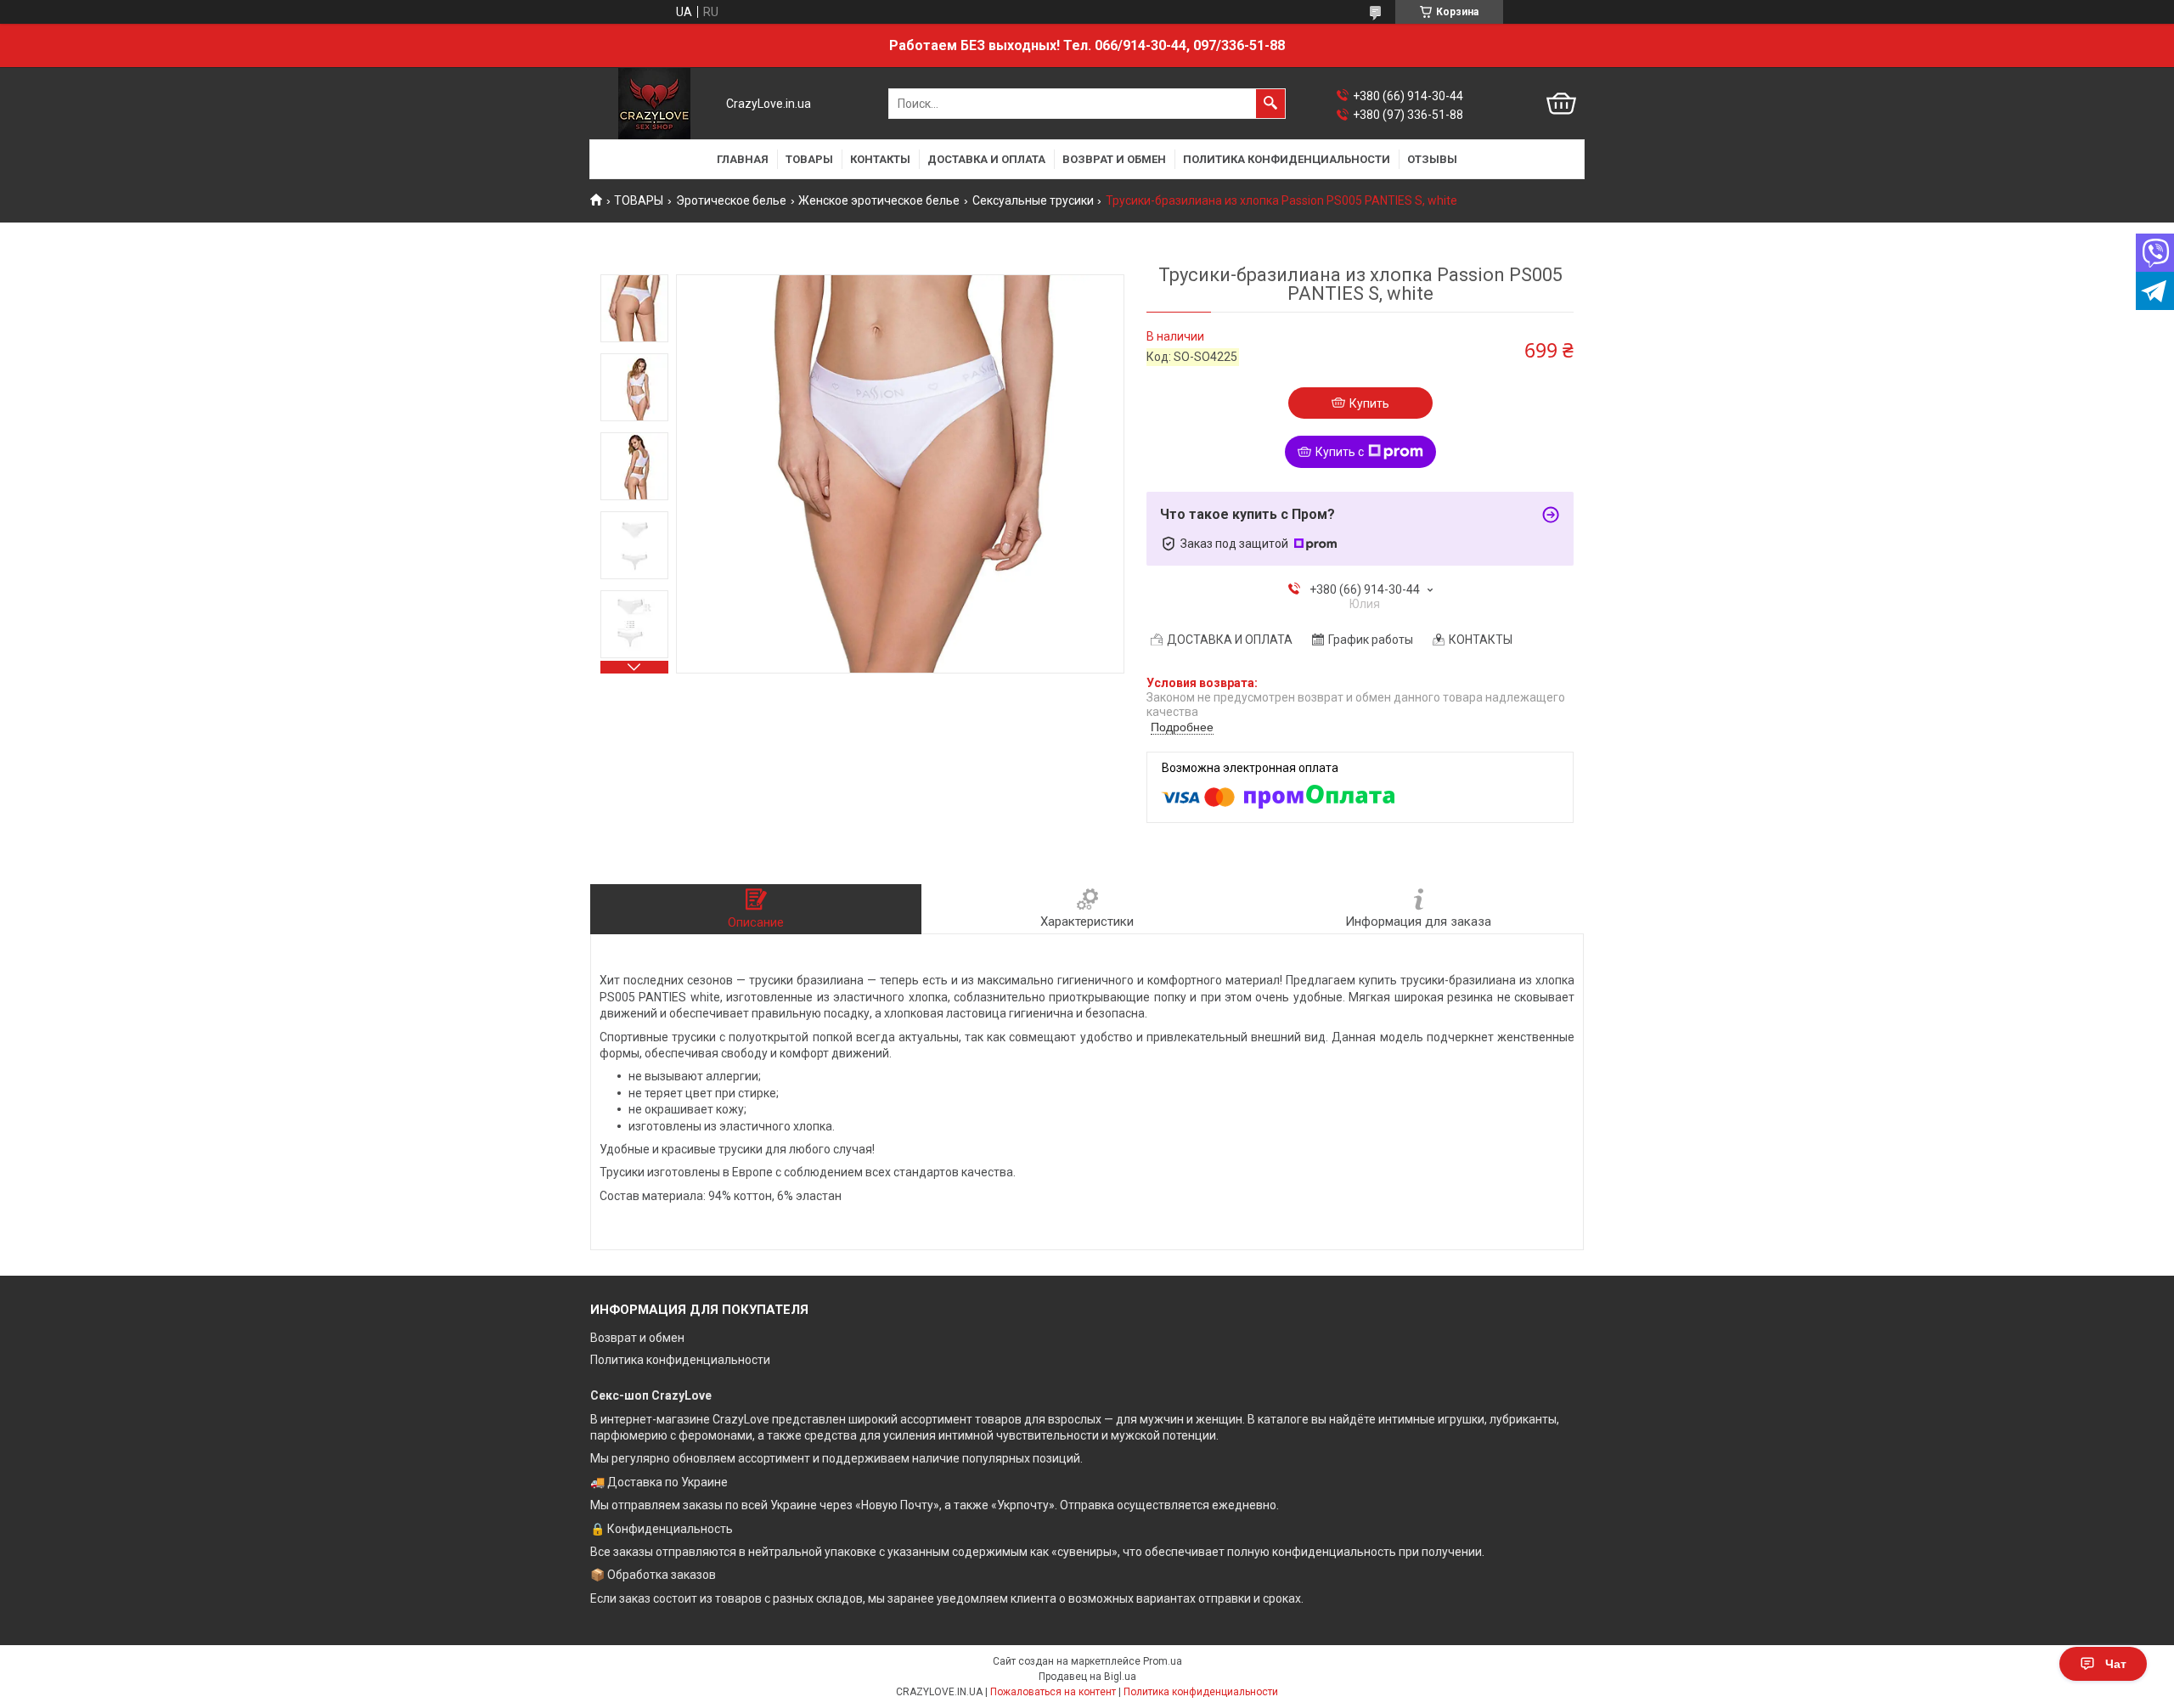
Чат (2116, 1664)
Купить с (1340, 452)
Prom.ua (1163, 1661)
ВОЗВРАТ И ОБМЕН (1114, 159)
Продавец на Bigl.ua (1087, 1677)
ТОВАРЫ (809, 159)
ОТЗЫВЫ (1432, 159)
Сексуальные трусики (1033, 200)
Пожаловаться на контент (1053, 1692)
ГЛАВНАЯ (743, 159)
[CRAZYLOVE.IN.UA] (654, 104)
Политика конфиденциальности (680, 1360)
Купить (1369, 403)
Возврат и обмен (637, 1338)
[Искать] (1270, 104)
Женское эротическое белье (879, 200)
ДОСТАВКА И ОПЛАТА (986, 159)
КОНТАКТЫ (880, 159)
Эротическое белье (731, 200)
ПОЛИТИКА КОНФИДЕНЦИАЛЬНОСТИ (1287, 159)
